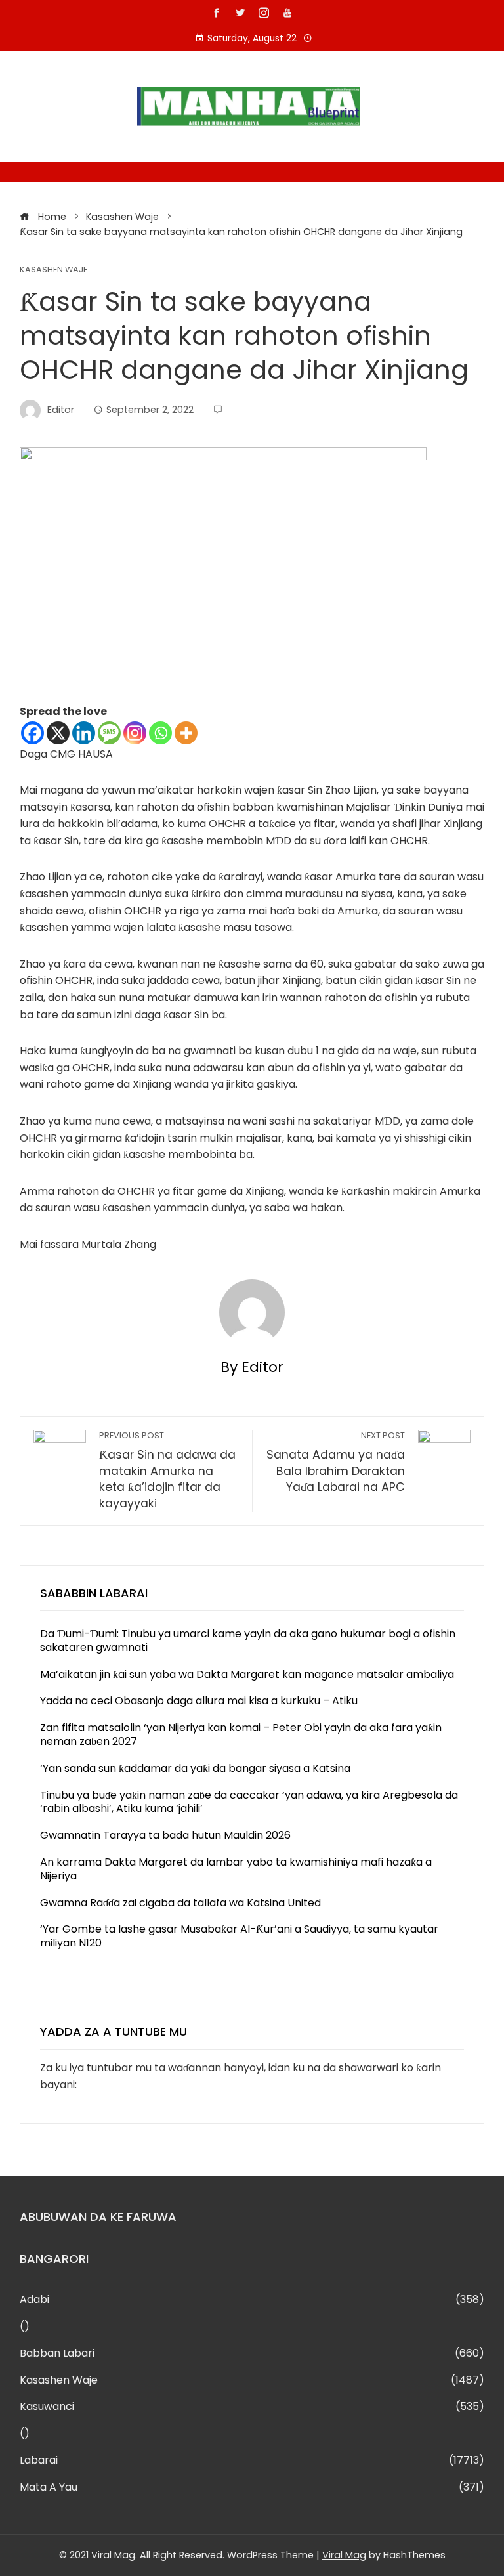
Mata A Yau (252, 2488)
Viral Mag (344, 2555)
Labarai (252, 2461)
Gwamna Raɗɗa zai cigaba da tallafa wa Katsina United (180, 1903)
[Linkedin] (84, 733)
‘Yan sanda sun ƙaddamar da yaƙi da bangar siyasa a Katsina (195, 1768)
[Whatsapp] (160, 733)
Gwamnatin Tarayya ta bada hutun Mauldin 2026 (165, 1835)
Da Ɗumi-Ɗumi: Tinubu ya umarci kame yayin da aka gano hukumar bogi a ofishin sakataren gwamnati (248, 1641)
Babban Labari (252, 2354)
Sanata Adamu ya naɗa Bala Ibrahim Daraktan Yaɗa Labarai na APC (336, 1462)
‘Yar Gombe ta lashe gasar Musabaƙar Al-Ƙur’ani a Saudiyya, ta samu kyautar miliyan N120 (239, 1936)
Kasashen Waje (53, 270)
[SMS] (109, 733)
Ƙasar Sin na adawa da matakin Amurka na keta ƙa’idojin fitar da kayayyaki (167, 1470)
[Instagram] (135, 733)
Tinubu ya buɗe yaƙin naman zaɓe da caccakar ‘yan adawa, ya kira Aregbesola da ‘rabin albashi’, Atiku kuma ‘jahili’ (249, 1802)
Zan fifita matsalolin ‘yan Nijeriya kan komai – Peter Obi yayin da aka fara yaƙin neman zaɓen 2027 (241, 1734)
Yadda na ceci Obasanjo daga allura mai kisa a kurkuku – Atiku (199, 1701)
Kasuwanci (252, 2407)
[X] (58, 733)
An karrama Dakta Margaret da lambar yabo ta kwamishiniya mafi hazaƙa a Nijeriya (236, 1869)
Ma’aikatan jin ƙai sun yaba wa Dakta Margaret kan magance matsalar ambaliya (247, 1674)
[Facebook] (32, 733)
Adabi (252, 2300)
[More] (186, 733)
